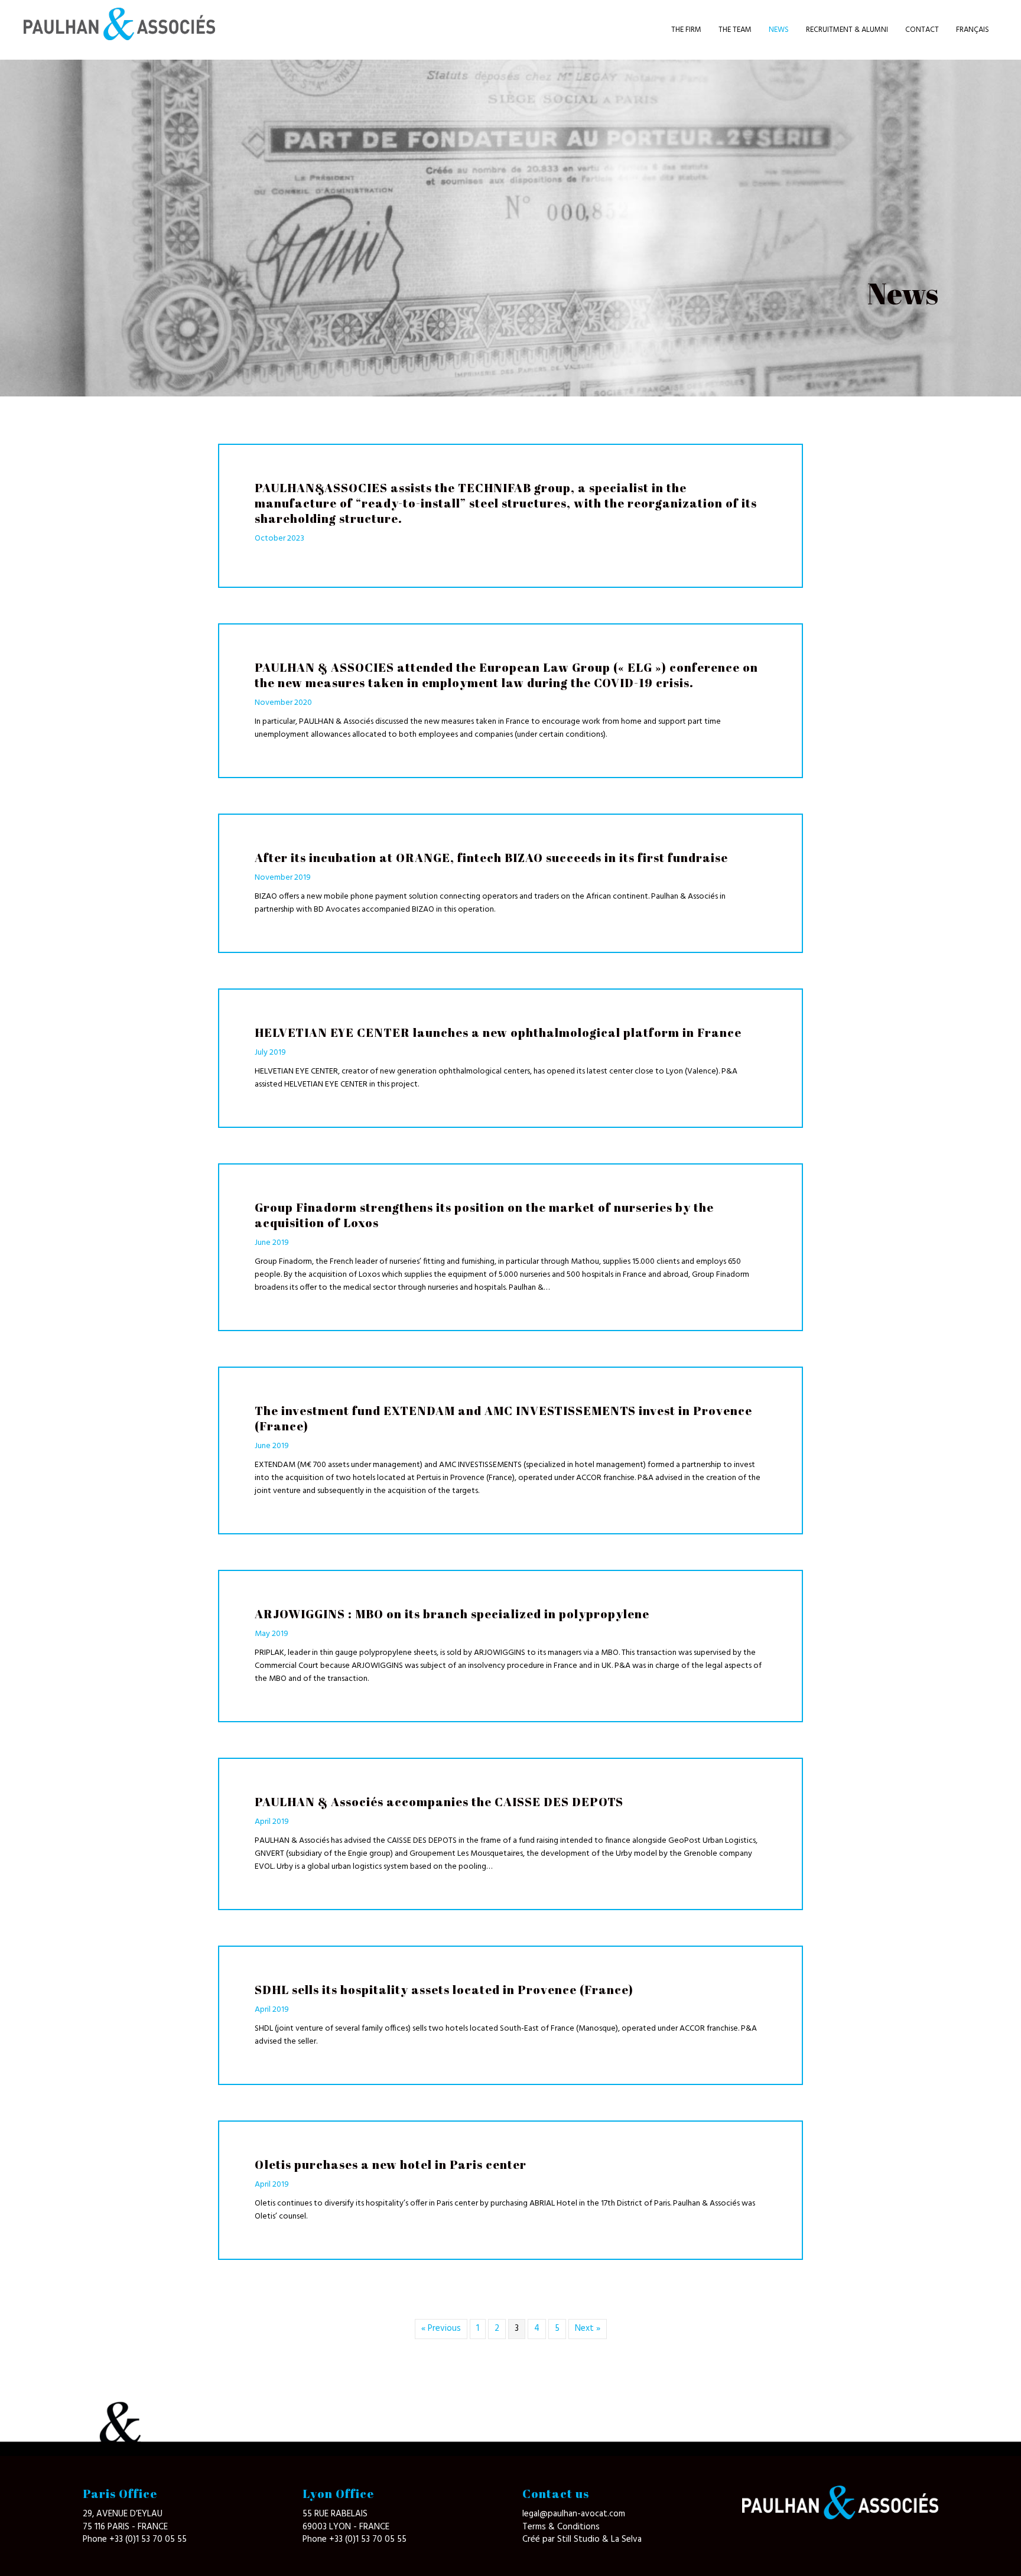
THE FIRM (686, 30)
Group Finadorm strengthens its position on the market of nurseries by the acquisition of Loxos (484, 1215)
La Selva (626, 2539)
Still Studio (580, 2539)
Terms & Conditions (561, 2527)
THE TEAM (735, 30)
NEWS (779, 30)
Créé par (540, 2539)
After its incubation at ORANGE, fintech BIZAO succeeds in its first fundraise (491, 858)
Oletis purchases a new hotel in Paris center (391, 2164)
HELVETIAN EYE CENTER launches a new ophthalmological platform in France (498, 1032)
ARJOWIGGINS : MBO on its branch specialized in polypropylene (452, 1614)
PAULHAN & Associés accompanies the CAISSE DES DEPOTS (439, 1802)
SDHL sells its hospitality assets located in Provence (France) (444, 1990)
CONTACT (922, 30)
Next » (588, 2328)
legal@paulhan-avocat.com (574, 2514)
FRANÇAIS (973, 30)
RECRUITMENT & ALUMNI (847, 30)
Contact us (556, 2494)
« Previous (441, 2328)
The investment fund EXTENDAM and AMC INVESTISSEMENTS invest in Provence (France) (503, 1418)
